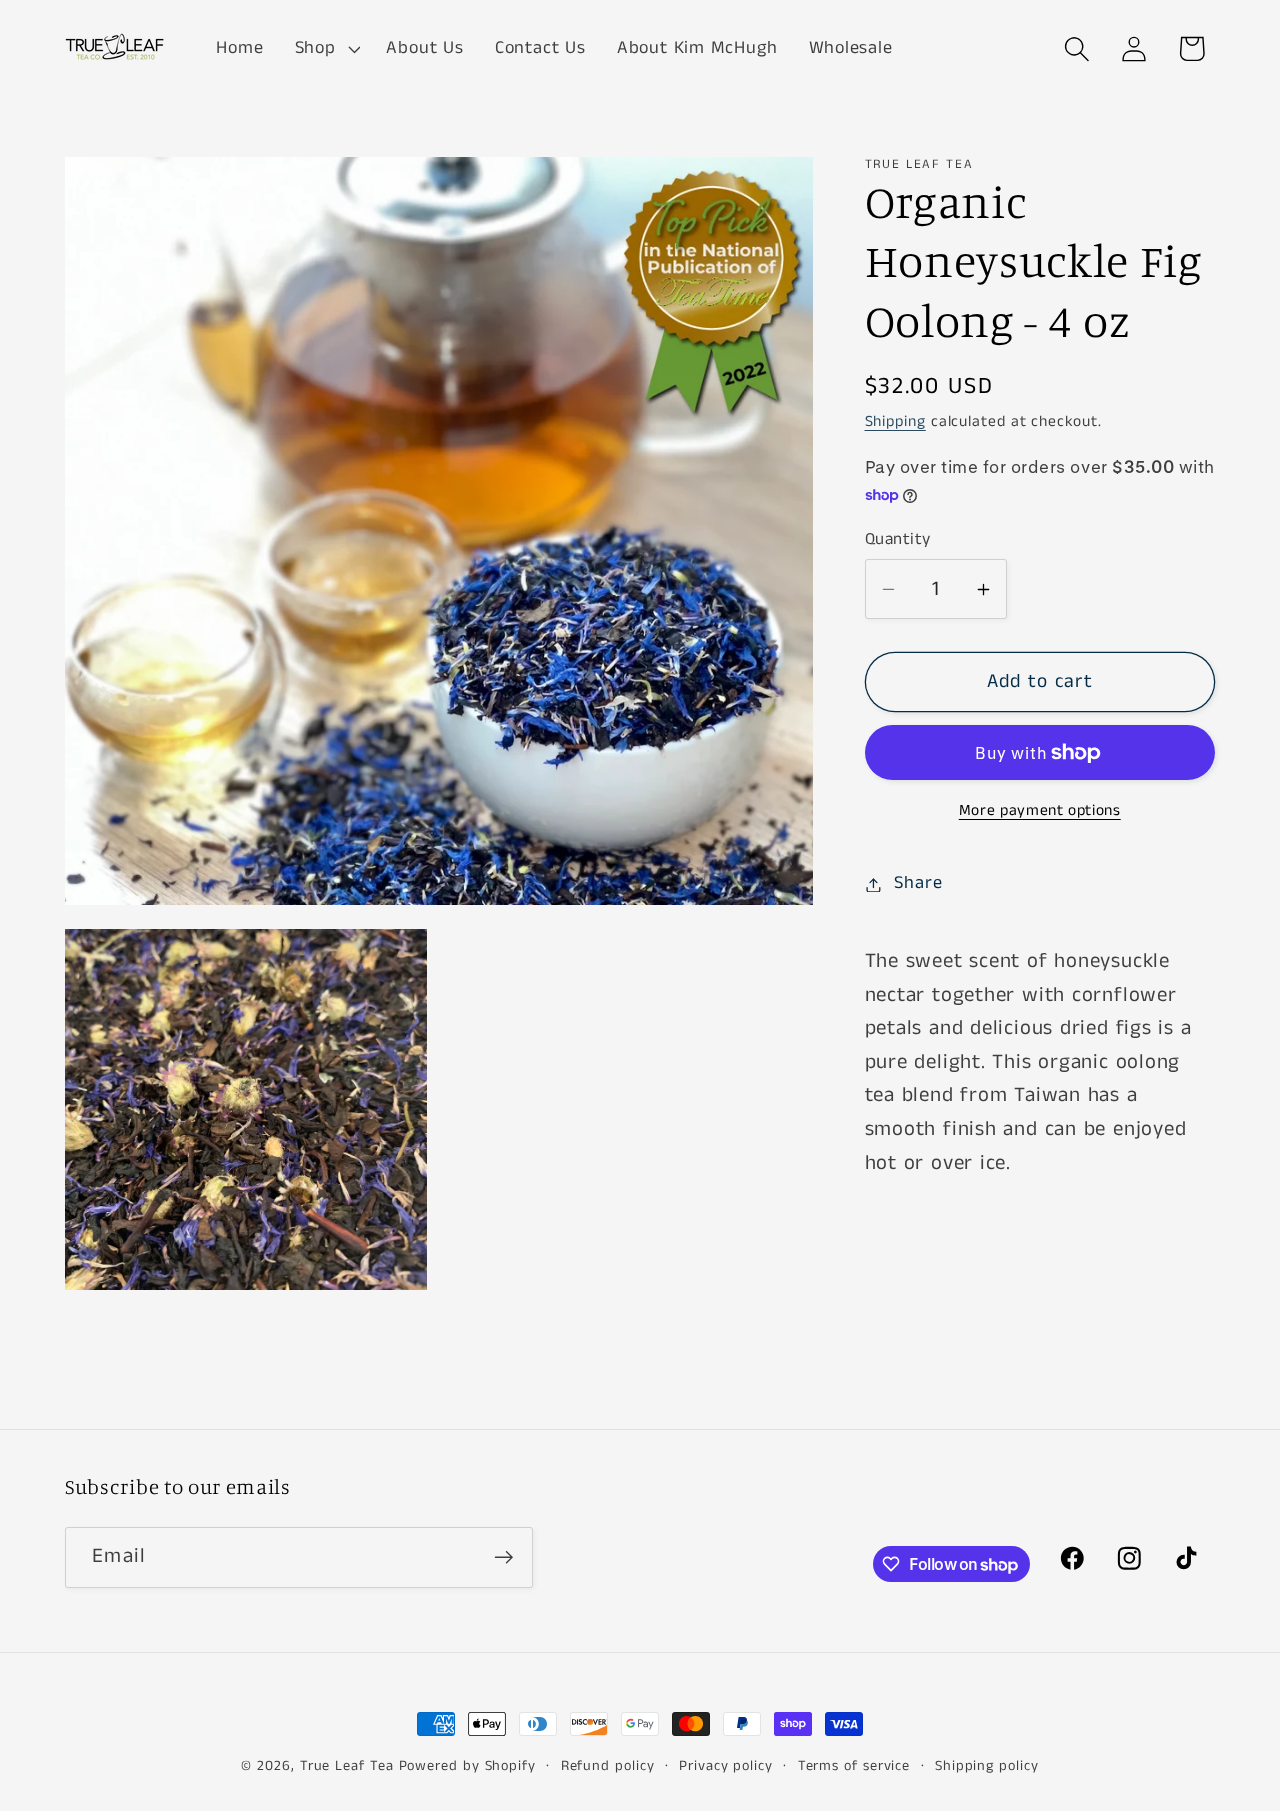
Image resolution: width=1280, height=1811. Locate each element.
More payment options (1040, 812)
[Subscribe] (503, 1557)
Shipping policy (987, 1766)
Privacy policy (726, 1766)
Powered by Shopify (467, 1766)
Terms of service (854, 1766)
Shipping (895, 422)
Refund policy (608, 1766)
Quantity (898, 539)
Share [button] (918, 884)
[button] (325, 49)
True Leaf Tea (347, 1766)
